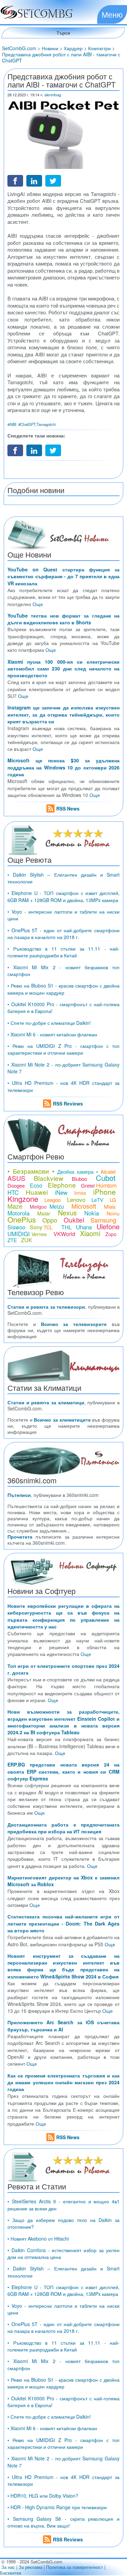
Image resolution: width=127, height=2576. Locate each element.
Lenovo (76, 1199)
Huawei (37, 1192)
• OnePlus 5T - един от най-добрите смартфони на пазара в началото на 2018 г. (63, 934)
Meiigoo (38, 1207)
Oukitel (74, 1220)
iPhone (104, 1192)
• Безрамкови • (31, 1171)
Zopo (111, 1234)
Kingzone (23, 1199)
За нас (8, 2567)
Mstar (44, 1213)
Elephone (62, 1185)
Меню (112, 14)
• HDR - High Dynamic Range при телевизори (57, 2507)
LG (113, 1200)
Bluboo (79, 1179)
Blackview (49, 1178)
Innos (80, 1193)
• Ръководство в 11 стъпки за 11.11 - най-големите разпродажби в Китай (63, 952)
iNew (61, 1192)
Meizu (57, 1206)
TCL (48, 1227)
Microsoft (84, 1206)
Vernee (39, 1234)
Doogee (16, 1185)
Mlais (110, 1206)
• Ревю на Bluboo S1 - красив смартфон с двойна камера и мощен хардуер (63, 989)
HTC (13, 1192)
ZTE (12, 1240)
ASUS (16, 1178)
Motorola (18, 1213)
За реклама (30, 2567)
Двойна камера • (78, 1172)
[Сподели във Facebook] (15, 180)
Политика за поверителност (75, 2567)
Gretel (88, 1185)
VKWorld (64, 1234)
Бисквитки (10, 2573)
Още (38, 604)
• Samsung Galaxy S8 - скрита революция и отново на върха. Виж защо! (63, 2522)
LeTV (97, 1200)
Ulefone (108, 1226)
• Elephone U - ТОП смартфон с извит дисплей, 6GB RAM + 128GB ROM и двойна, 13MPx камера (63, 896)
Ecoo (36, 1185)
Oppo (50, 1220)
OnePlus (22, 1219)
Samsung (103, 1220)
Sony (36, 1227)
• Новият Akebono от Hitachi (38, 2239)
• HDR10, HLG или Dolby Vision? (43, 2496)
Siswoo (16, 1227)
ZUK (27, 1240)
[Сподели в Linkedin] (34, 180)
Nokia (92, 1213)
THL (67, 1227)
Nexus (67, 1213)
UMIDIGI (19, 1234)
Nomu (113, 1213)
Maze (15, 1206)
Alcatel (108, 1172)
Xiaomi (90, 1233)
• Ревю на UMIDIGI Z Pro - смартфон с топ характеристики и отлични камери (63, 1049)
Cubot (106, 1178)
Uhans (84, 1227)
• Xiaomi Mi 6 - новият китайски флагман (52, 1034)
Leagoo (52, 1200)
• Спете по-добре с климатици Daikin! (49, 1023)
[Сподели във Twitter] (53, 180)
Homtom (106, 1185)
